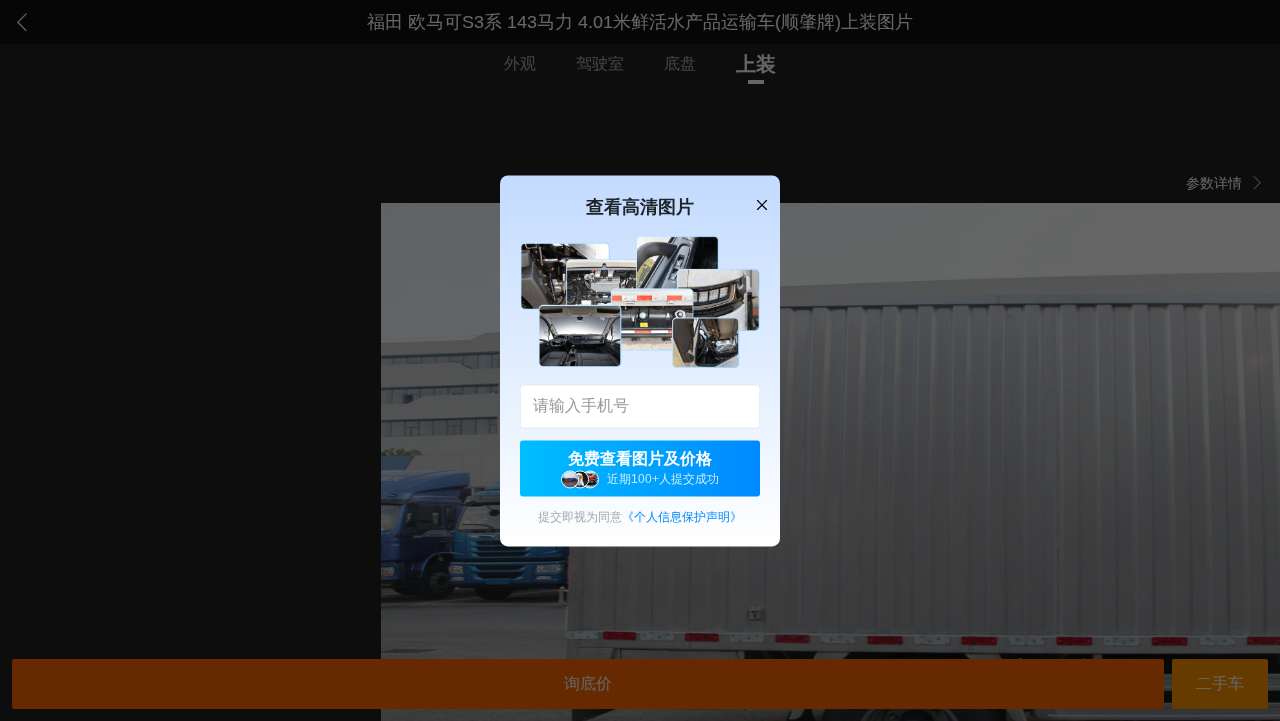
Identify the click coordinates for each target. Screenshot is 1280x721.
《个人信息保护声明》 (682, 517)
